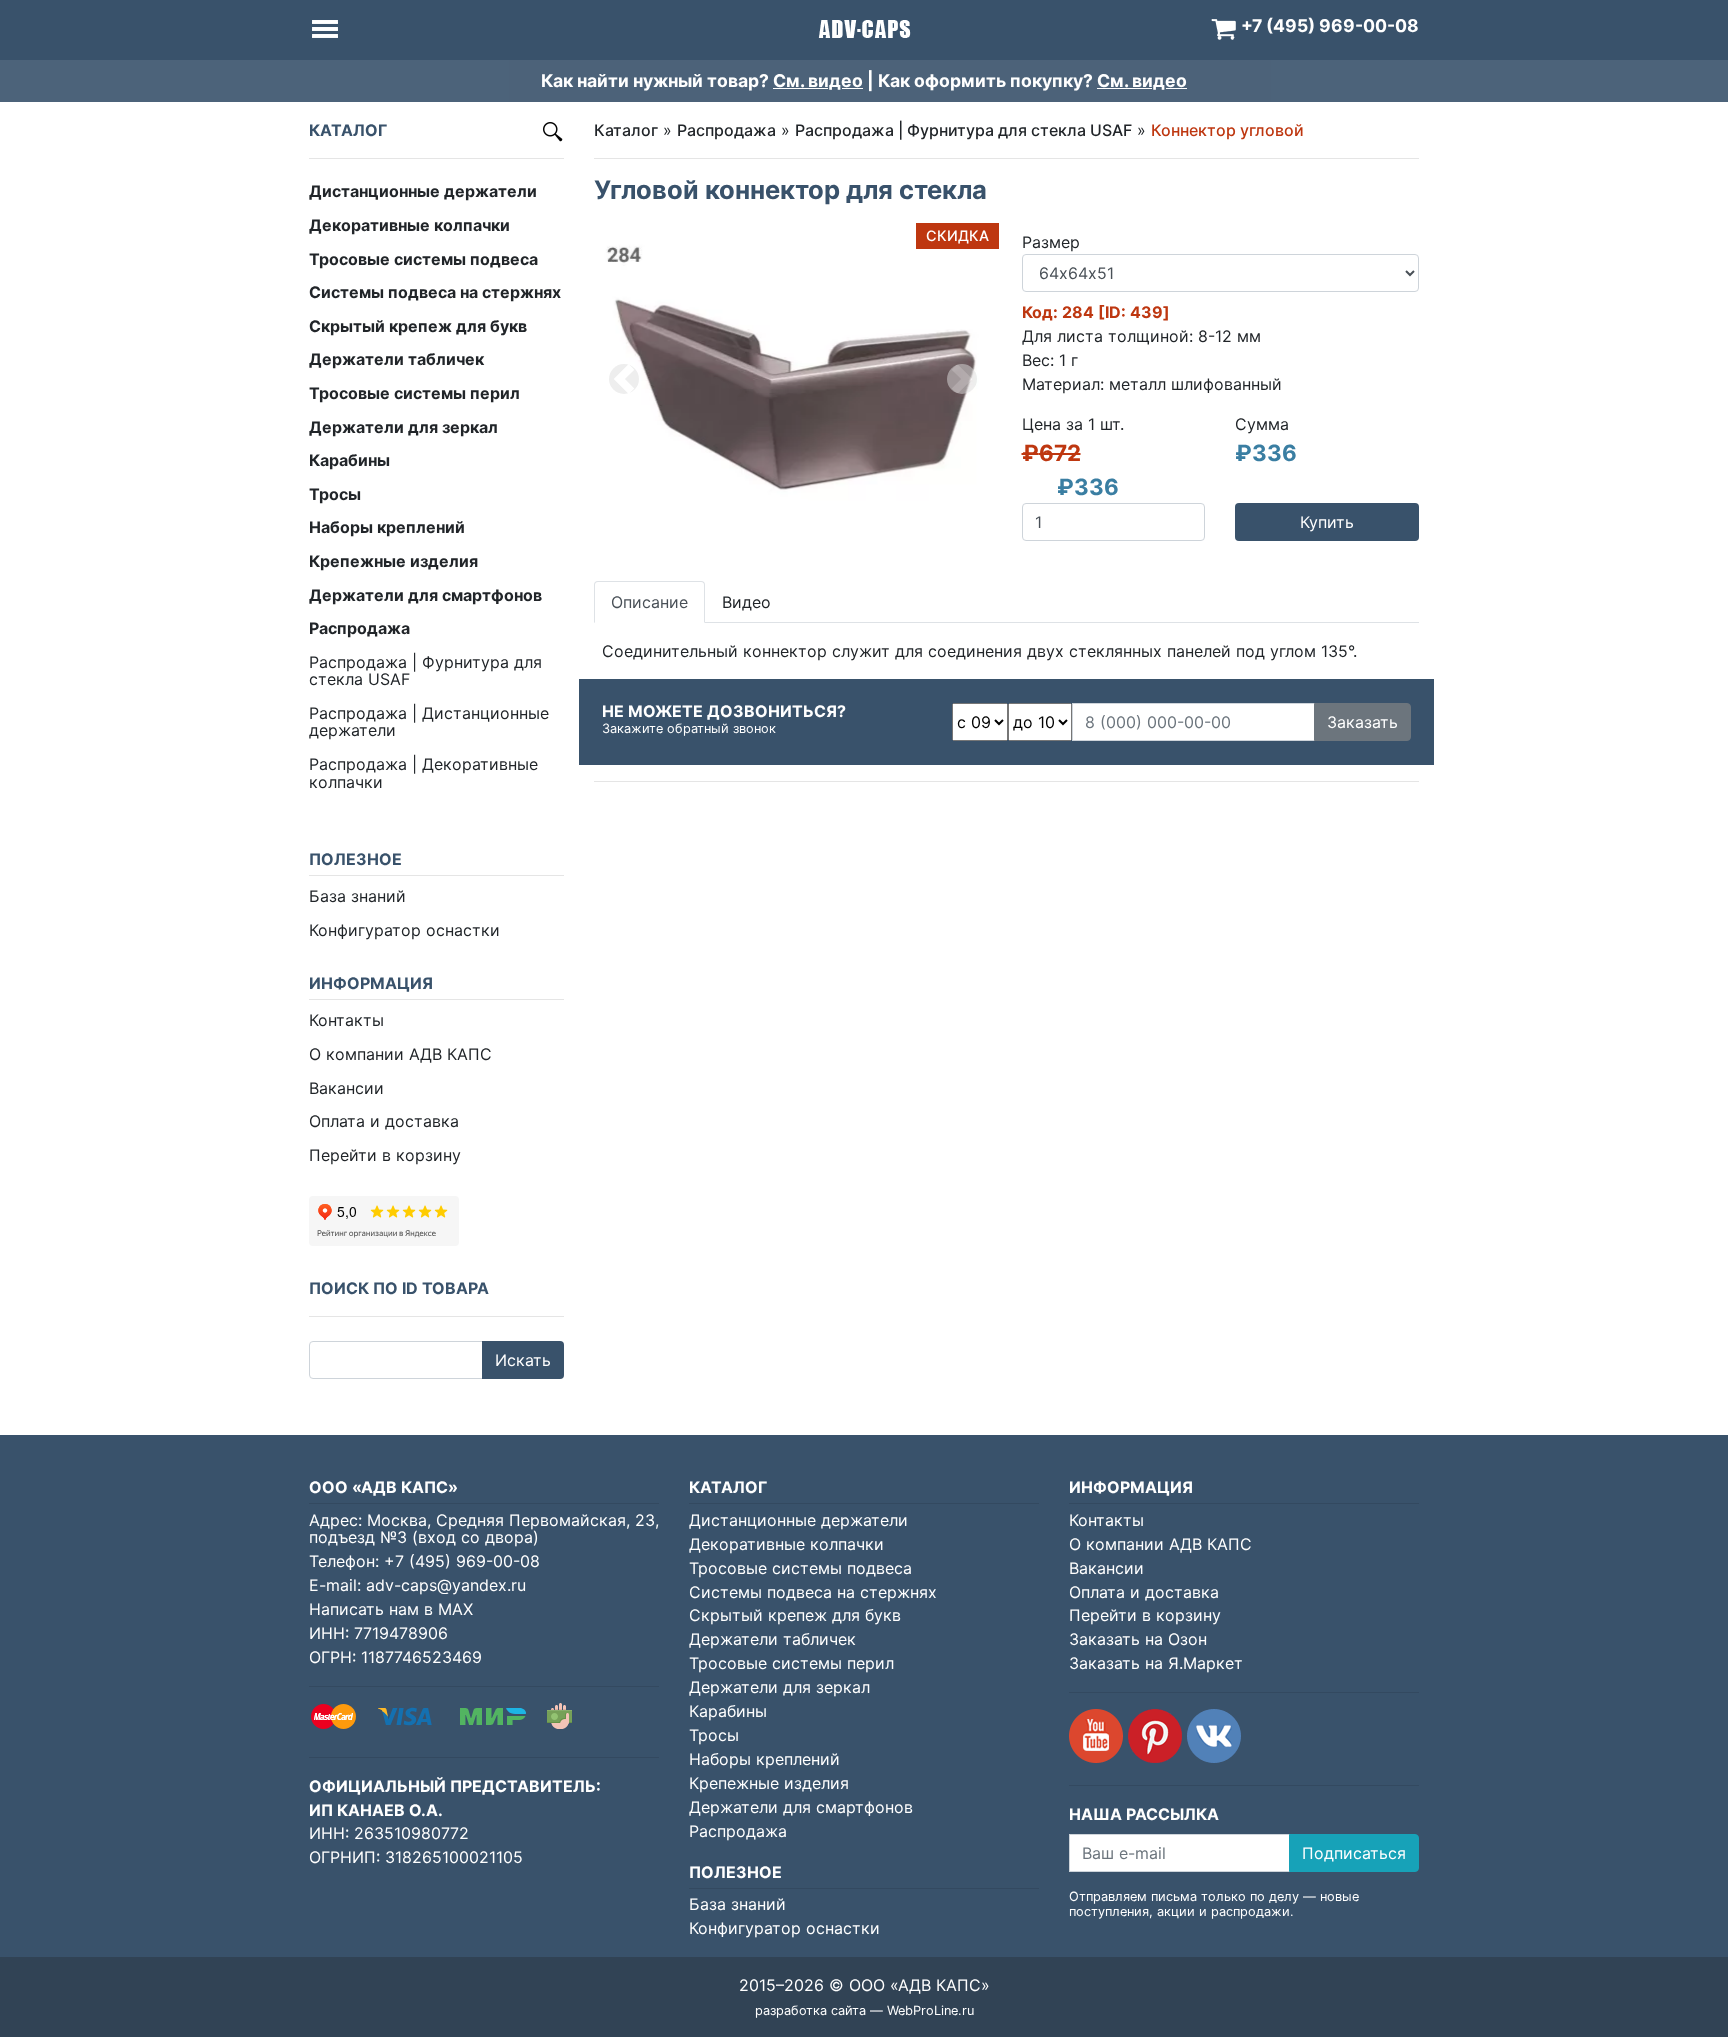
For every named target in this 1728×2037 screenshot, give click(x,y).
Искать (523, 1360)
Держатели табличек (772, 1639)
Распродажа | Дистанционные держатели (429, 722)
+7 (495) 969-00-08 (462, 1561)
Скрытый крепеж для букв (795, 1615)
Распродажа (726, 130)
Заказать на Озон (1138, 1639)
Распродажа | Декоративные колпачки (423, 773)
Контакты (346, 1020)
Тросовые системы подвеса (800, 1568)
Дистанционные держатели (798, 1520)
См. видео (818, 80)
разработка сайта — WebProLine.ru (864, 2010)
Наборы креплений (764, 1759)
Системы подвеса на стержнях (813, 1592)
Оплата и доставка (384, 1121)
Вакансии (346, 1088)
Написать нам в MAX (391, 1609)
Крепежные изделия (769, 1783)
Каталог (626, 130)
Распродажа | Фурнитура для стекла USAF (425, 671)
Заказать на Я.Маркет (1156, 1663)
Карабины (728, 1711)
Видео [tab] (746, 602)
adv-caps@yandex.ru (446, 1585)
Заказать (1362, 722)
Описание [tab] (649, 602)
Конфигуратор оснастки (404, 930)
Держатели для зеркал (779, 1687)
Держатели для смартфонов (801, 1807)
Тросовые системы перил (791, 1663)
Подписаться (1354, 1853)
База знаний (357, 896)
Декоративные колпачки (786, 1544)
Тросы (714, 1735)
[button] (624, 379)
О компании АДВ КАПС (400, 1054)
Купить (1327, 522)
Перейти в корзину (385, 1155)
